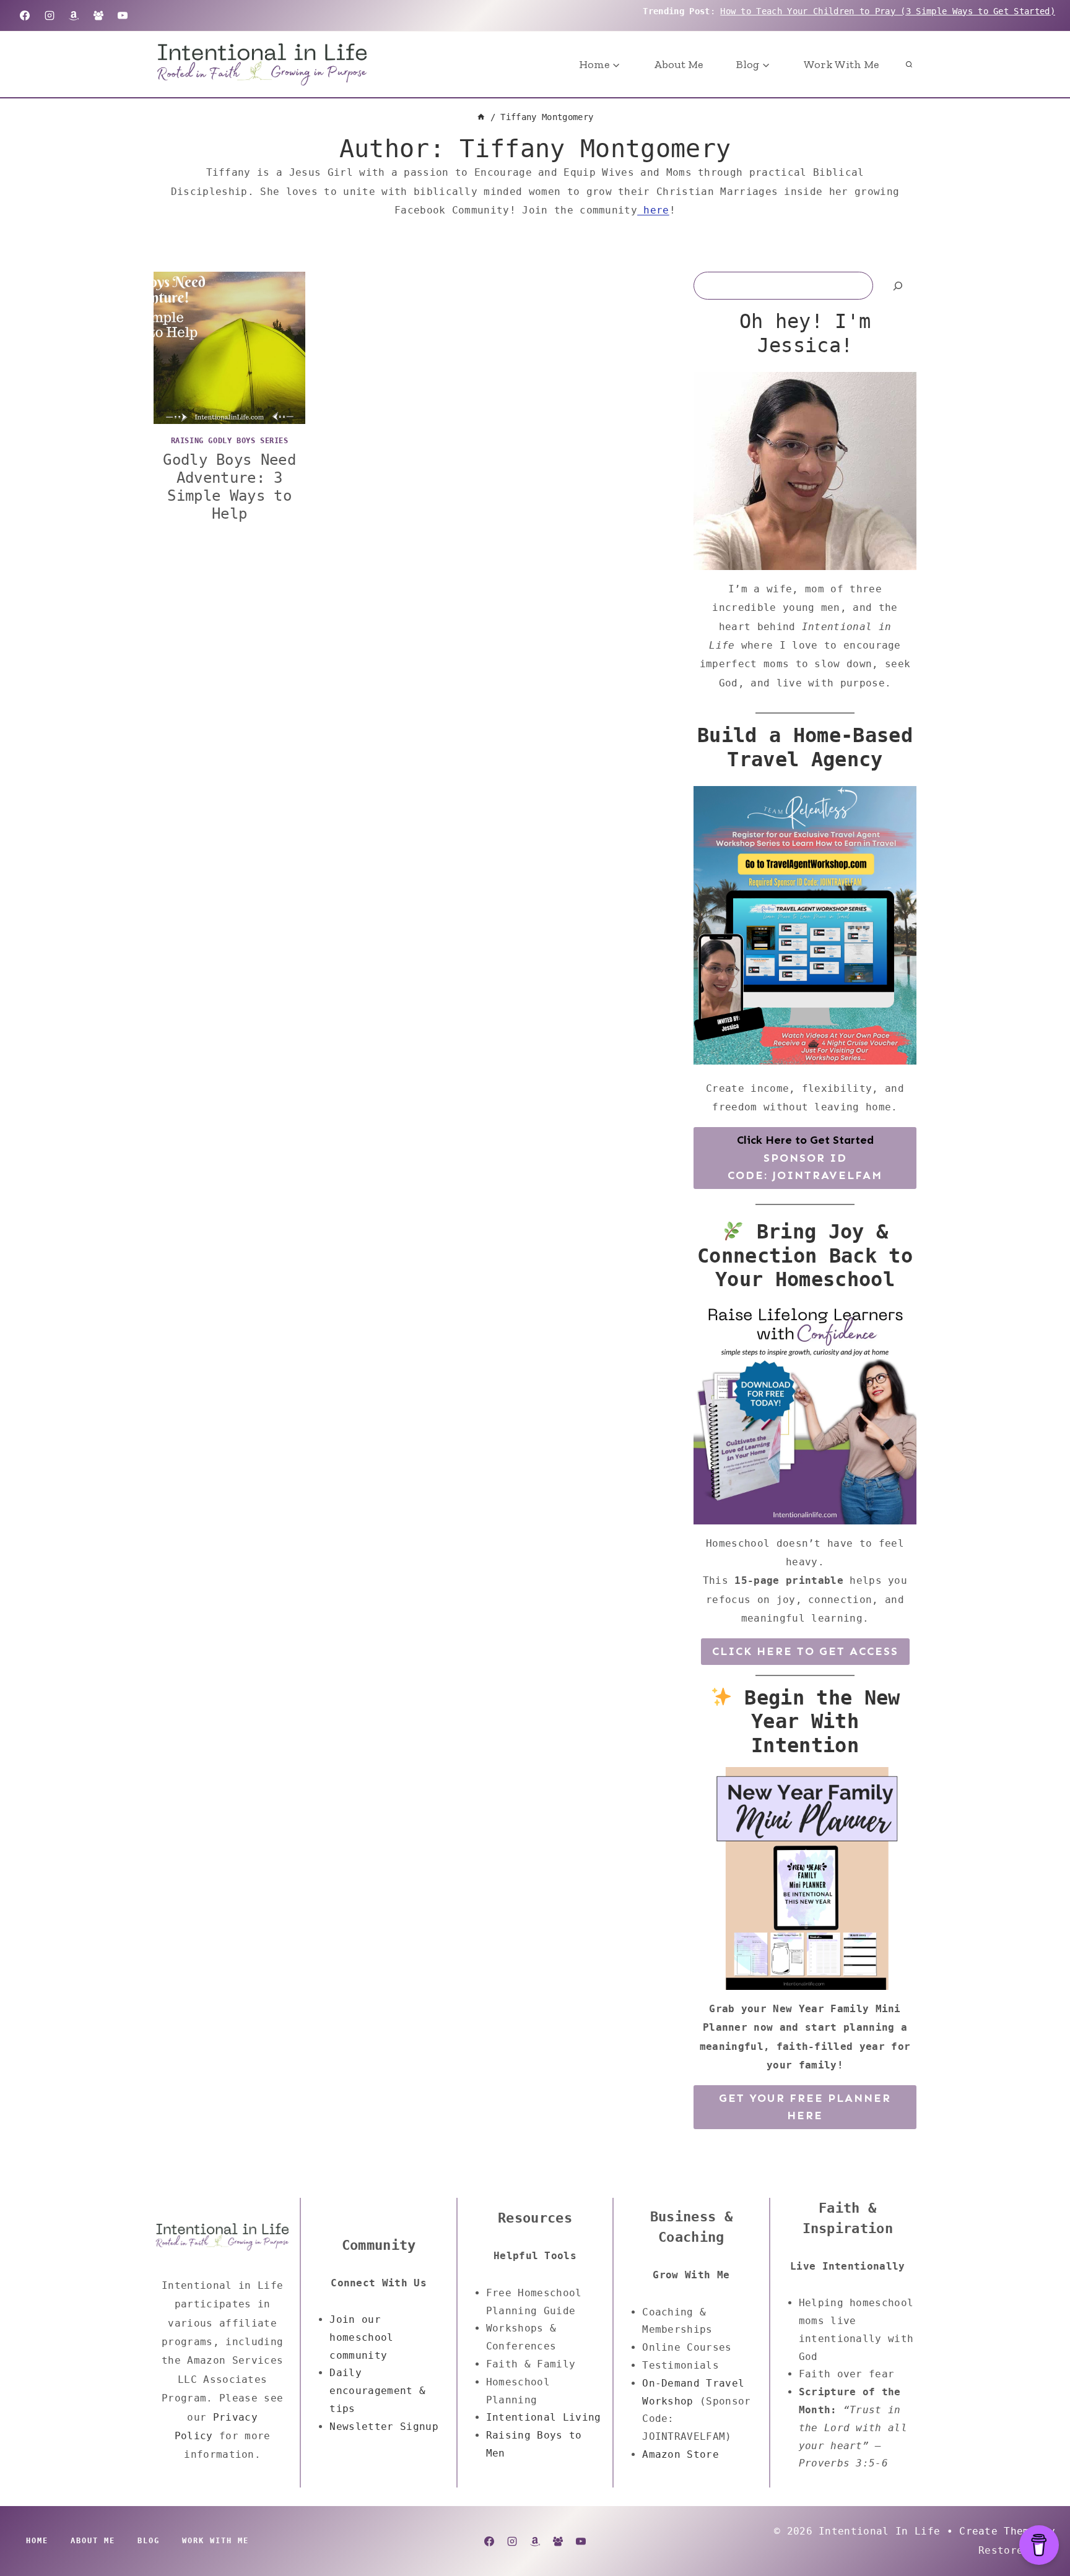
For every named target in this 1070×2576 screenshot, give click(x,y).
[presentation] (229, 348)
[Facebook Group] (98, 15)
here (653, 210)
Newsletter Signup (384, 2427)
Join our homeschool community (361, 2337)
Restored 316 (1017, 2550)
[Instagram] (50, 15)
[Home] (481, 117)
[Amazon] (74, 15)
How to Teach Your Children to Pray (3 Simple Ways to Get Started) (888, 11)
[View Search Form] (909, 64)
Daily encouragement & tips (377, 2391)
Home (37, 2541)
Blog (149, 2541)
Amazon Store (681, 2454)
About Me (678, 64)
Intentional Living (544, 2417)
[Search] (898, 286)
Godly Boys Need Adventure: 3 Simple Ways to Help (229, 486)
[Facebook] (25, 15)
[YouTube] (123, 15)
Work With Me (841, 64)
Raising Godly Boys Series (230, 441)
